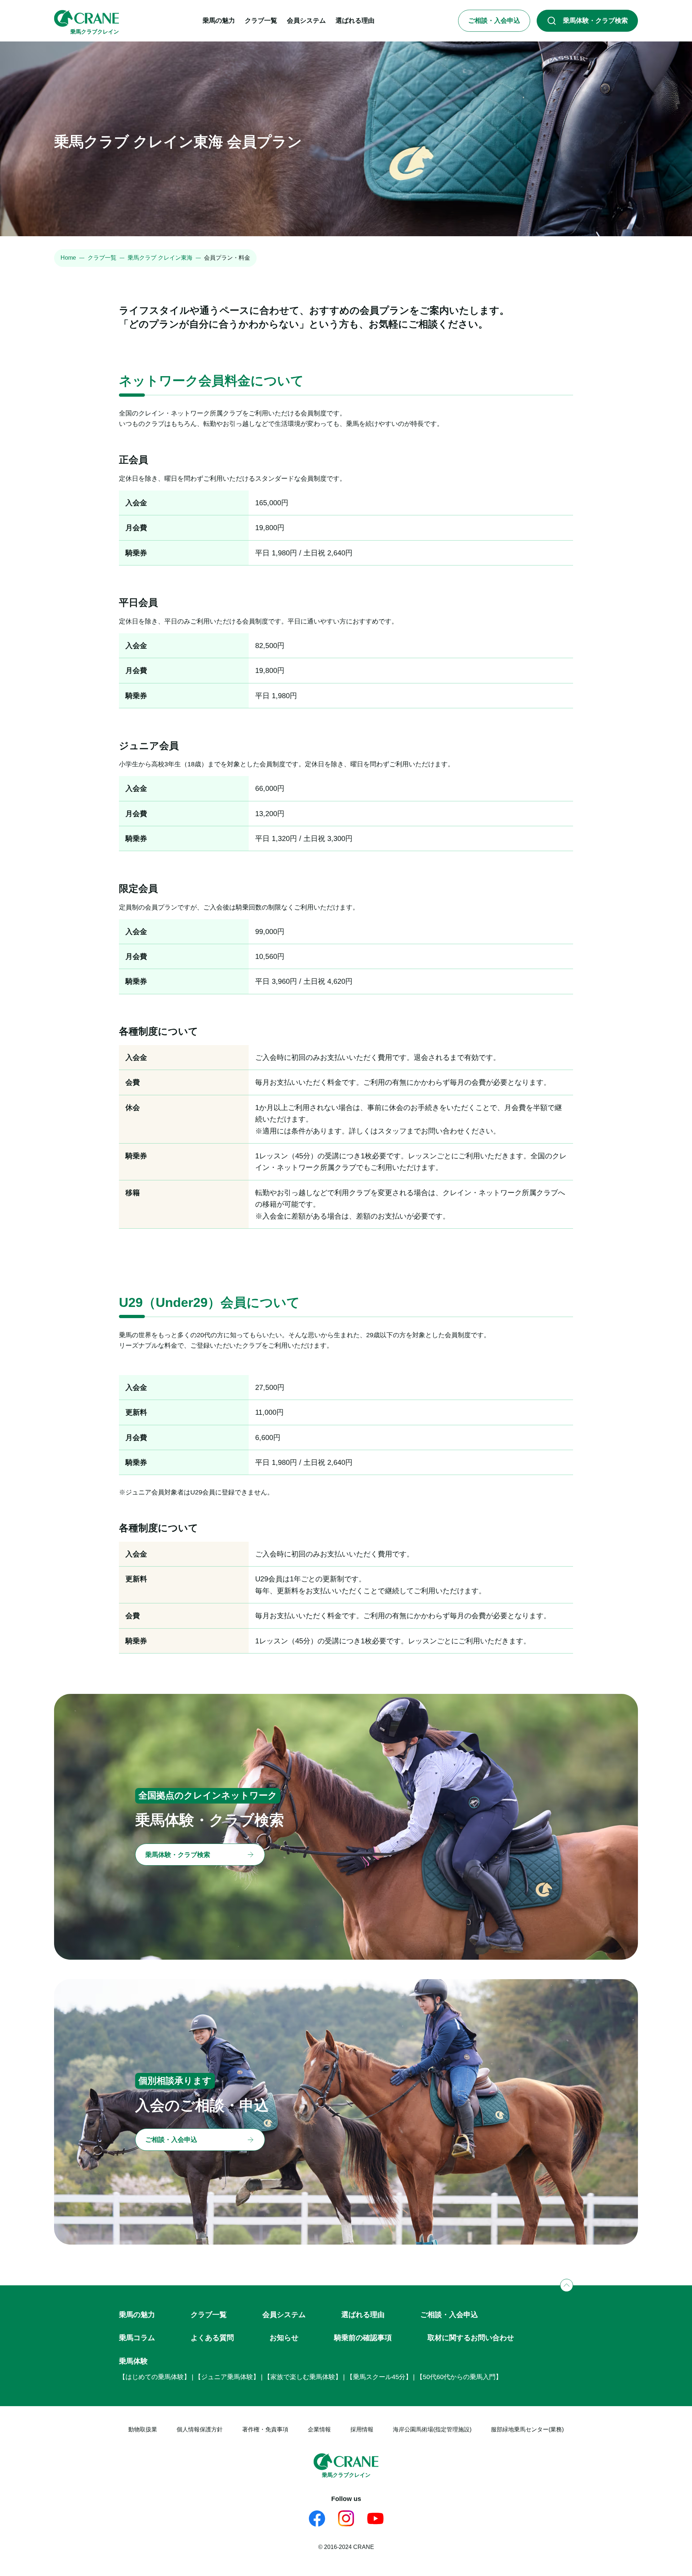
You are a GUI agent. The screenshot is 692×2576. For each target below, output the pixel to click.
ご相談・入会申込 (449, 2315)
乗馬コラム (137, 2338)
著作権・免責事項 (265, 2429)
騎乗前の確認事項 (363, 2338)
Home (68, 258)
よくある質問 (212, 2338)
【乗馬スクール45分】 (379, 2377)
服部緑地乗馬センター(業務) (527, 2429)
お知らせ (284, 2338)
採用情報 (362, 2429)
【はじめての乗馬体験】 (155, 2377)
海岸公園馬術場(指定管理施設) (432, 2429)
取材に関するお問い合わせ (471, 2338)
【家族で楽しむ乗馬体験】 (303, 2377)
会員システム (284, 2315)
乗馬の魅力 (137, 2315)
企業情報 (319, 2429)
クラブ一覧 (102, 258)
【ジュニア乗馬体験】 (227, 2377)
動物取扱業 (143, 2429)
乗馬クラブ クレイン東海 (160, 258)
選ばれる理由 (363, 2315)
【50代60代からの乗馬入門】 (459, 2377)
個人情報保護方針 (200, 2429)
